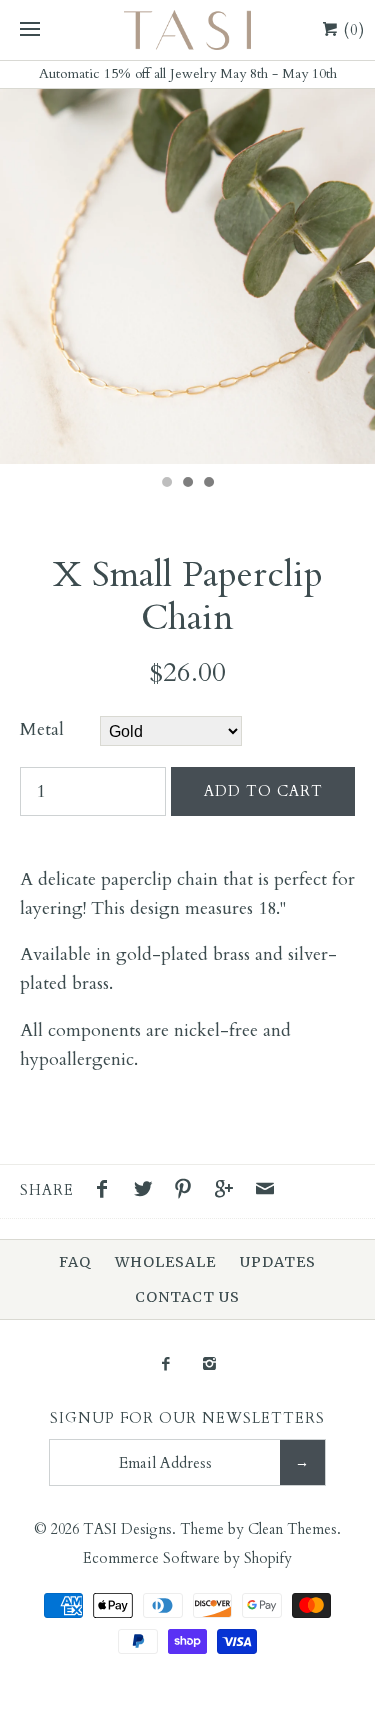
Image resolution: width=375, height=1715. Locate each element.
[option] (187, 276)
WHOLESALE (165, 1262)
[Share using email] (265, 1192)
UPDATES (278, 1262)
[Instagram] (209, 1365)
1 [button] (166, 484)
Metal (42, 729)
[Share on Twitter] (148, 1192)
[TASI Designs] (187, 30)
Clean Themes (292, 1529)
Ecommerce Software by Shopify (187, 1558)
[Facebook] (165, 1365)
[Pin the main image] (188, 1192)
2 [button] (187, 484)
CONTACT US (187, 1297)
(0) (352, 30)
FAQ (75, 1262)
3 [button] (208, 484)
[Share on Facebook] (107, 1192)
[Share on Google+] (229, 1192)
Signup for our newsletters (187, 1418)
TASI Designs (127, 1529)
